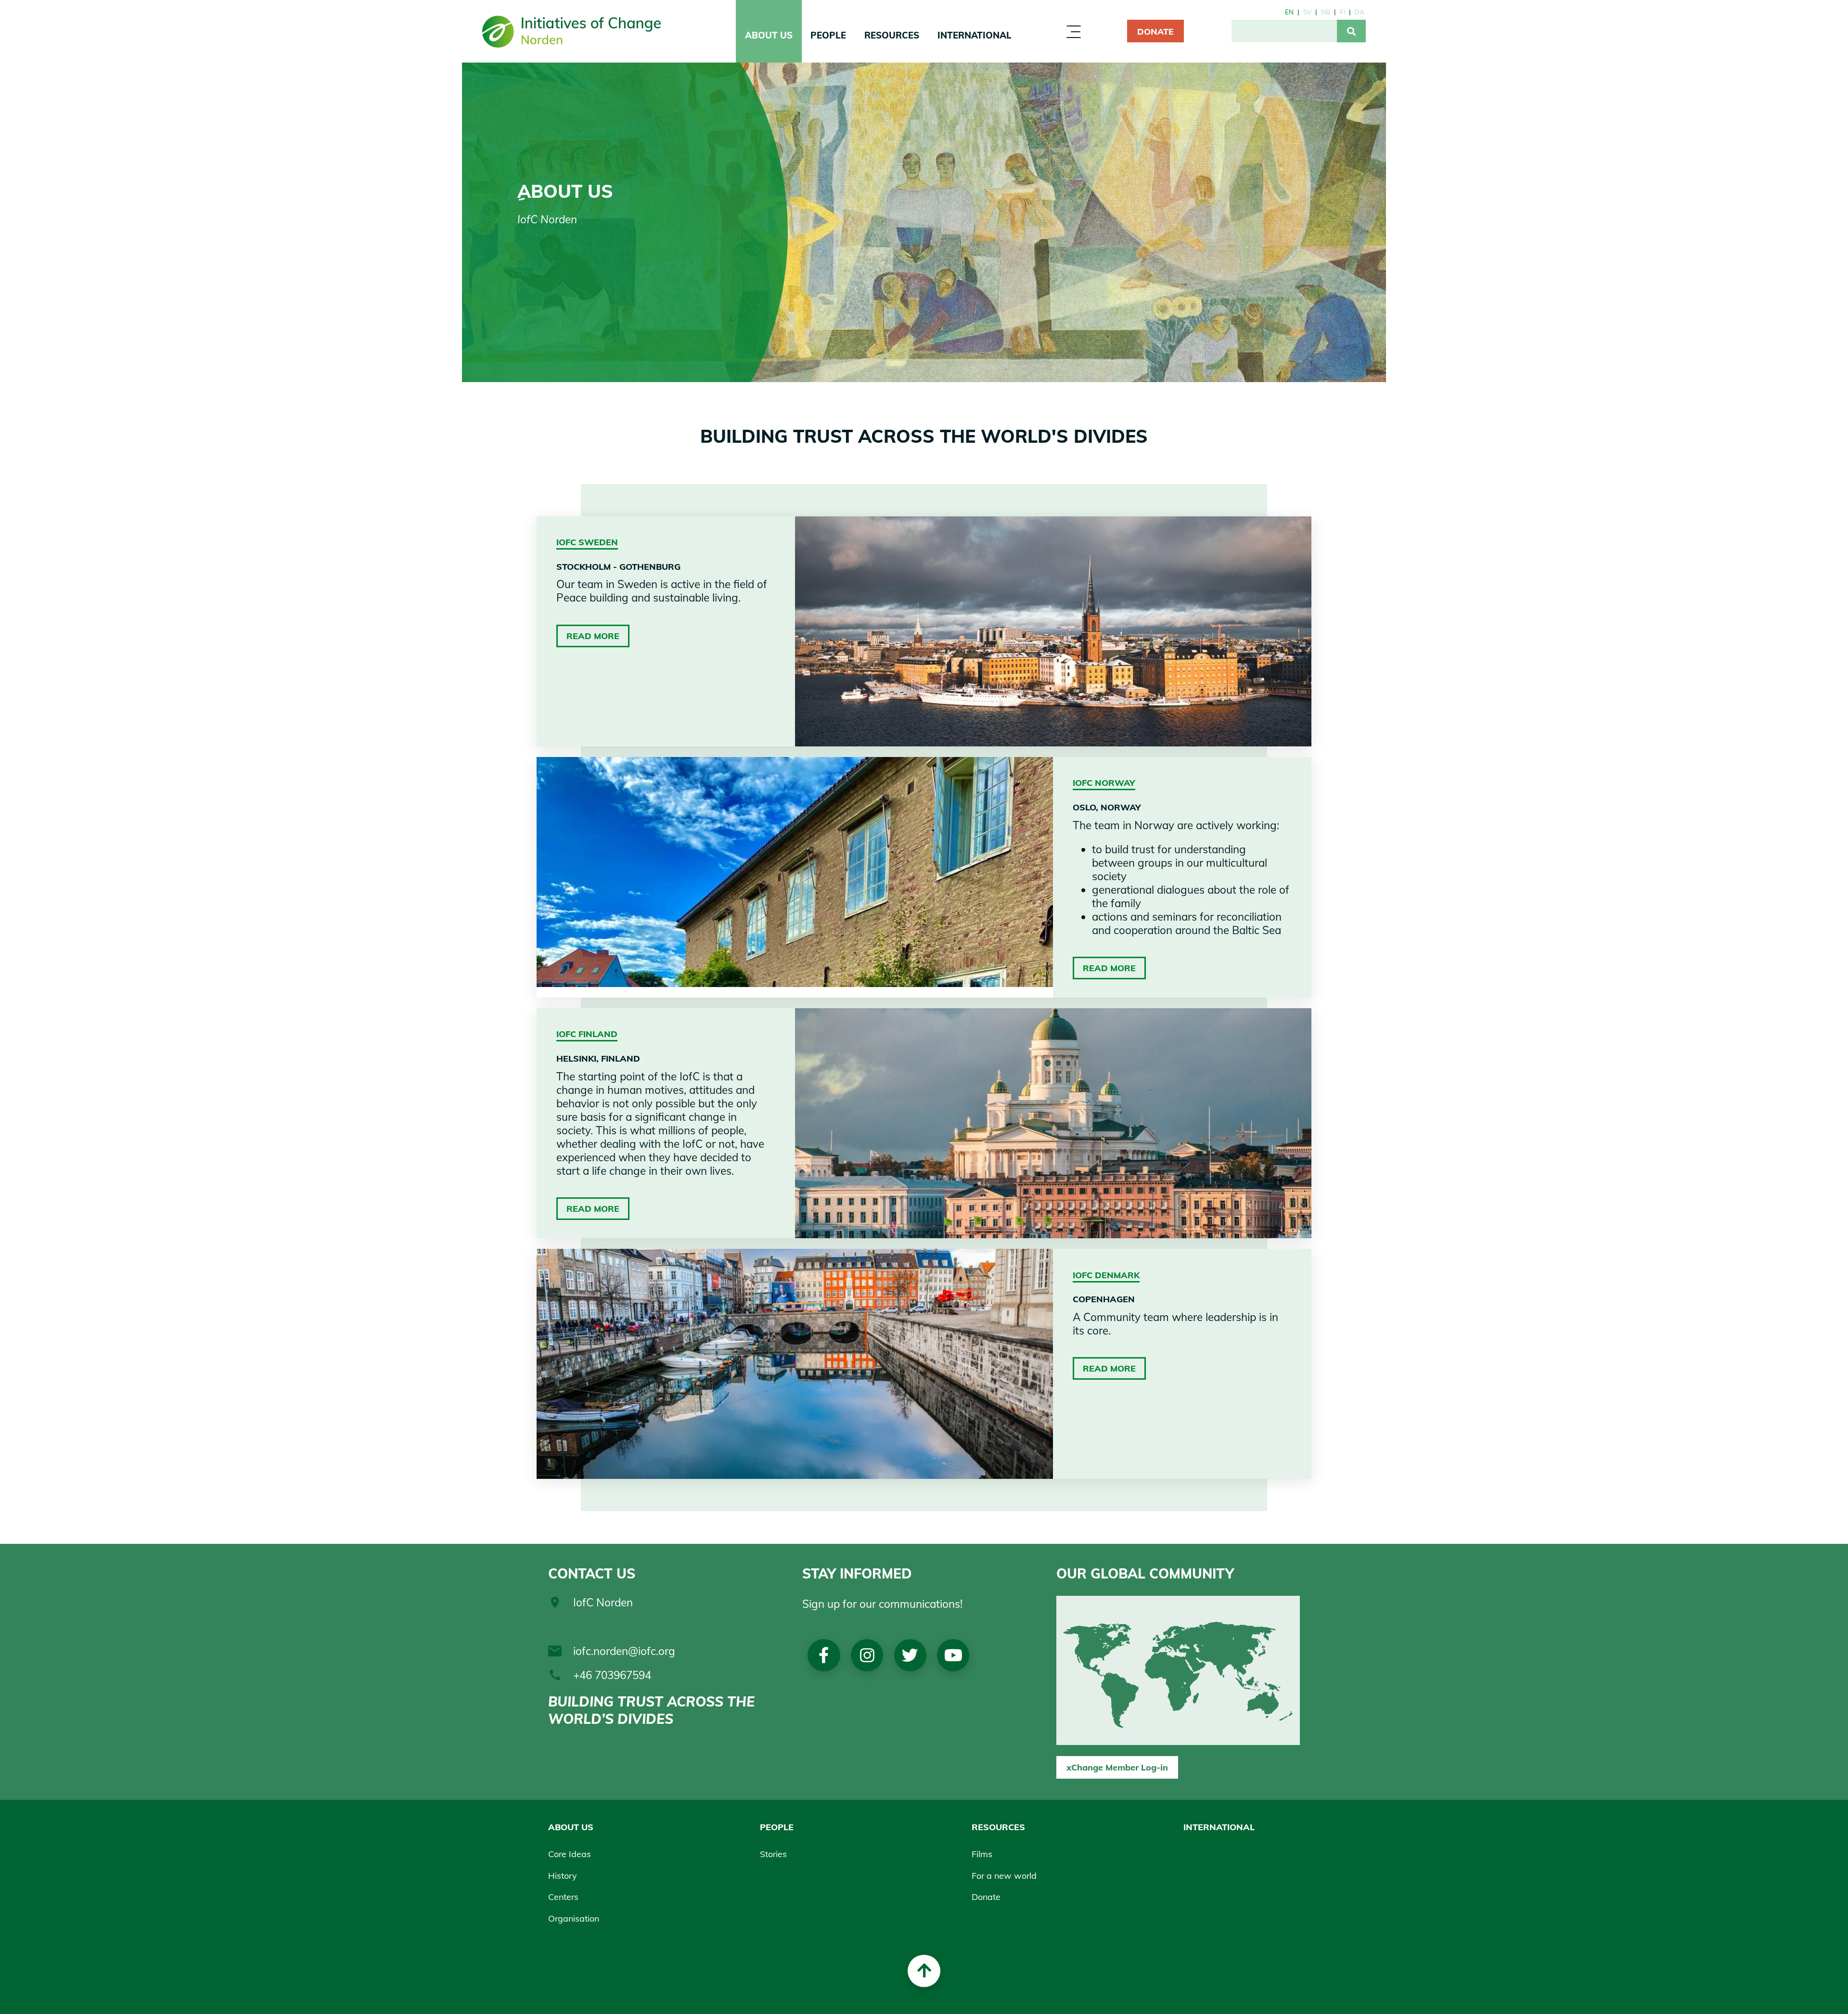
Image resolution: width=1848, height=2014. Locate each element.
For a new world (1004, 1875)
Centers (563, 1897)
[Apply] (1351, 31)
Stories (773, 1854)
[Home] (572, 31)
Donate (1155, 31)
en (1289, 12)
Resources (892, 35)
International (975, 35)
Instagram (867, 1655)
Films (982, 1854)
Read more (593, 636)
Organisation (574, 1918)
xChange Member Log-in (1117, 1767)
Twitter (910, 1655)
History (563, 1875)
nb (1326, 12)
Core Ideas (570, 1854)
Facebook (824, 1655)
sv (1307, 12)
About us (769, 35)
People (828, 35)
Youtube (953, 1655)
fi (1342, 12)
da (1360, 12)
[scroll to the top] (924, 1971)
